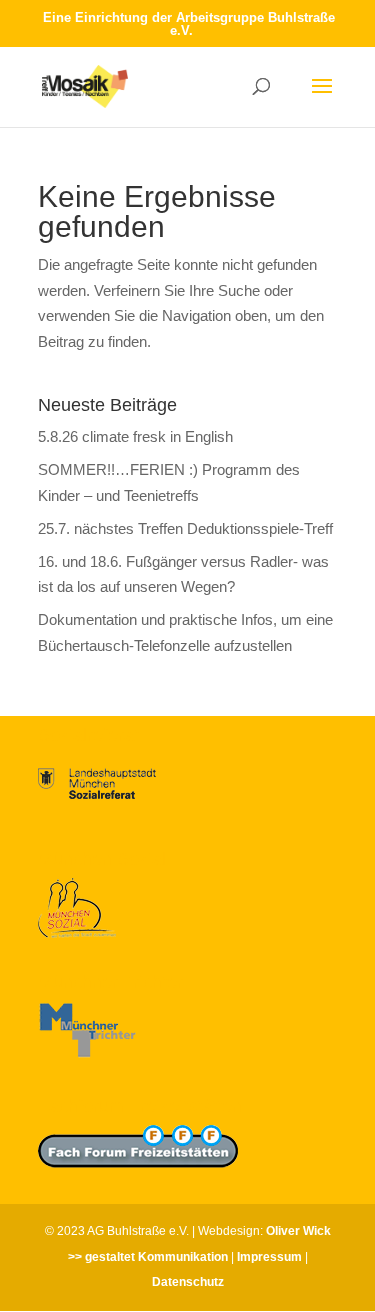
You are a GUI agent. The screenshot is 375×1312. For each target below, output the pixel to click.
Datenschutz (188, 1282)
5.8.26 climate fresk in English (135, 436)
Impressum (269, 1257)
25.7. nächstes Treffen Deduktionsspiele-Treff (185, 528)
